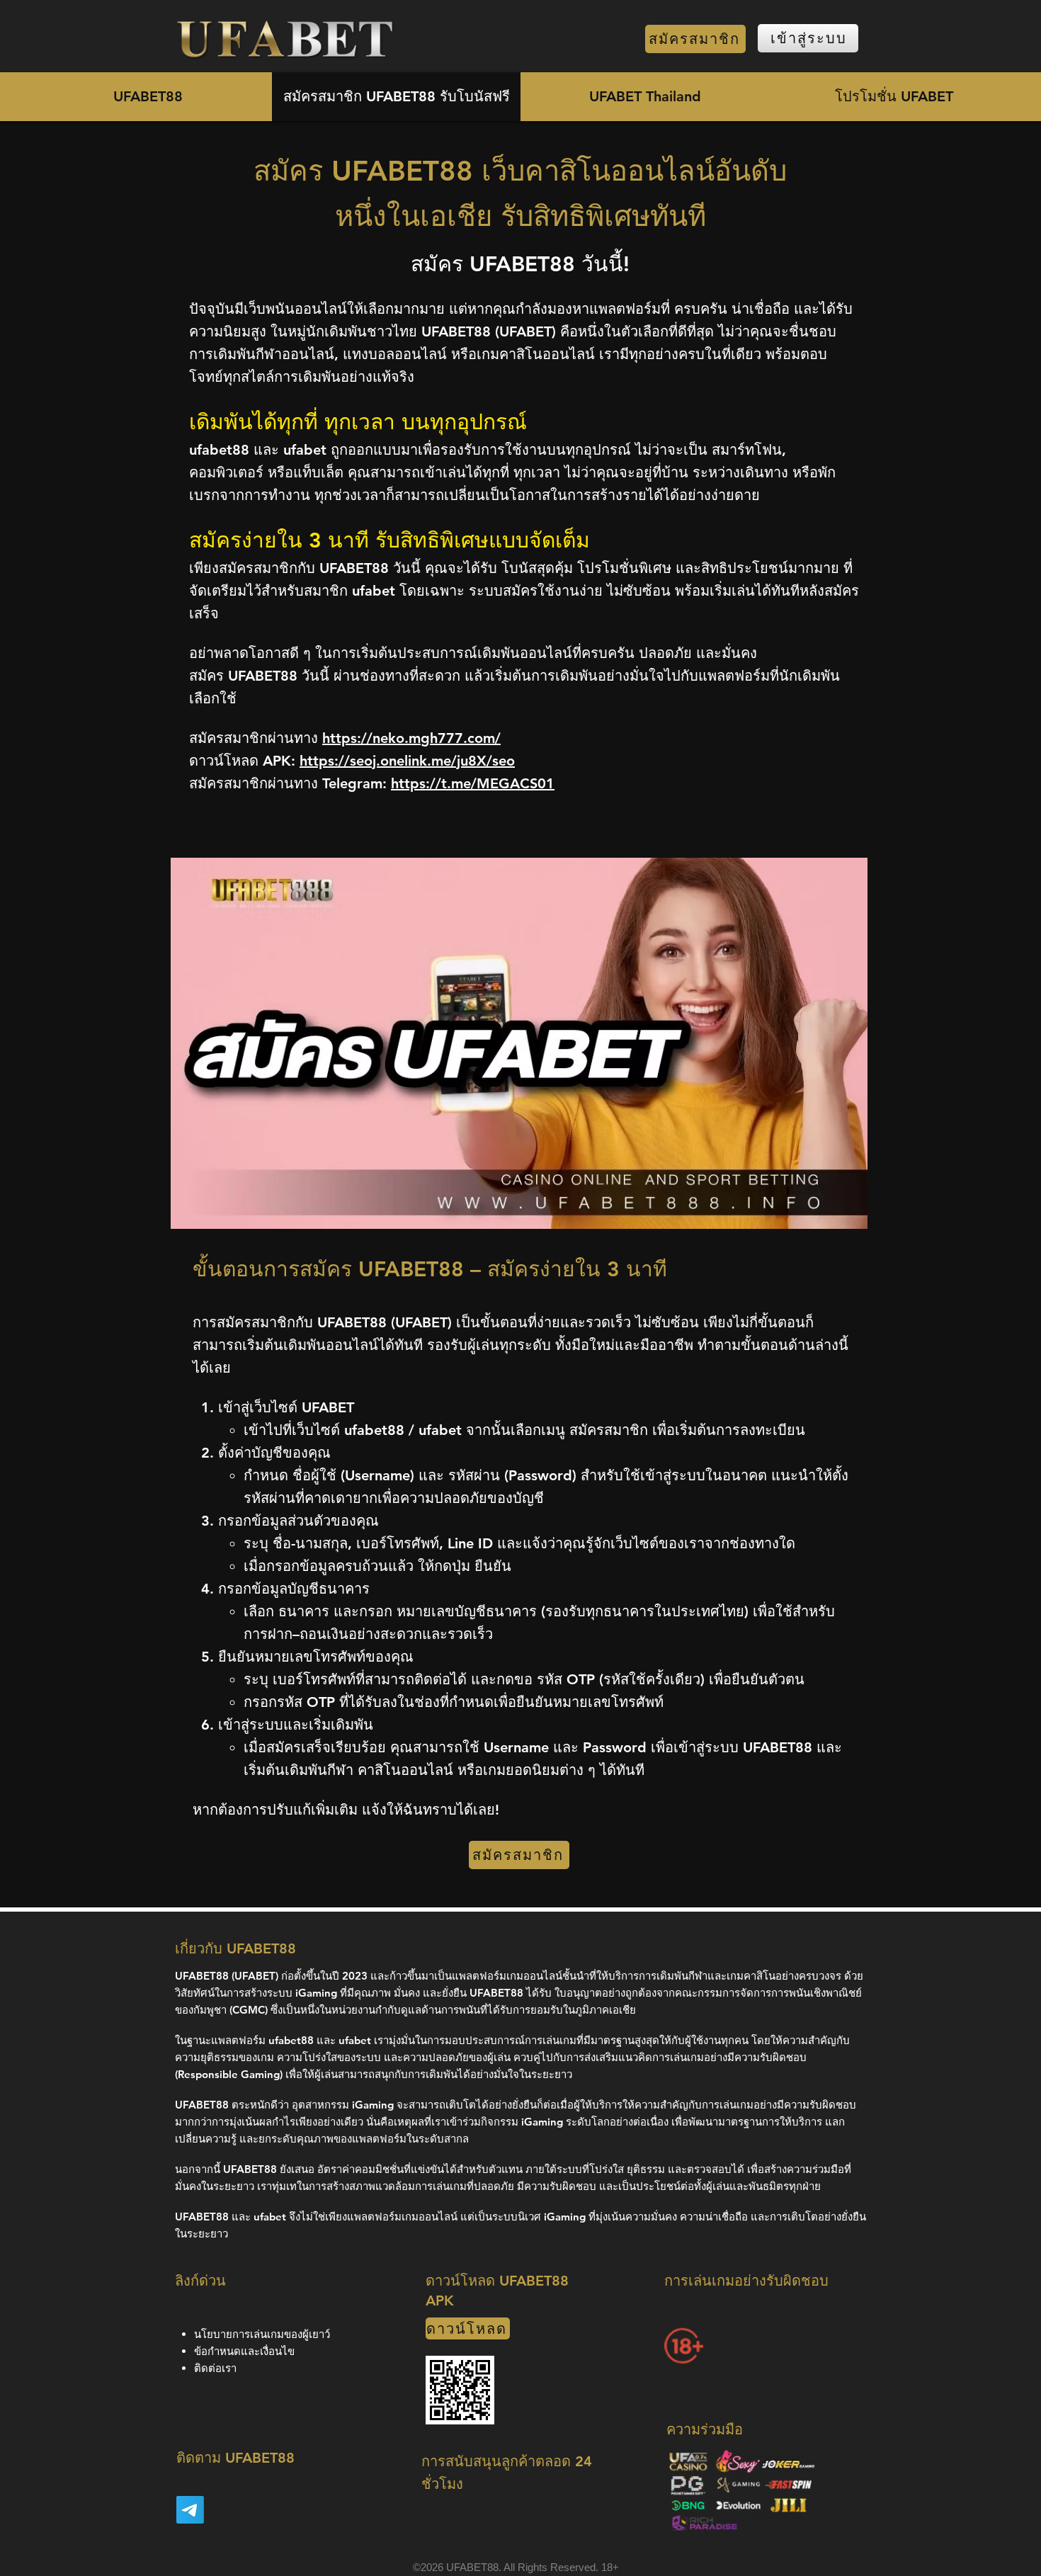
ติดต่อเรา (215, 2368)
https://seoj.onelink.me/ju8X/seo (407, 761)
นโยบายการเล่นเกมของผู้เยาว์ (262, 2334)
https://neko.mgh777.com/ (411, 738)
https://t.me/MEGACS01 (473, 783)
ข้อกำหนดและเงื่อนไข (244, 2351)
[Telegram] (190, 2510)
